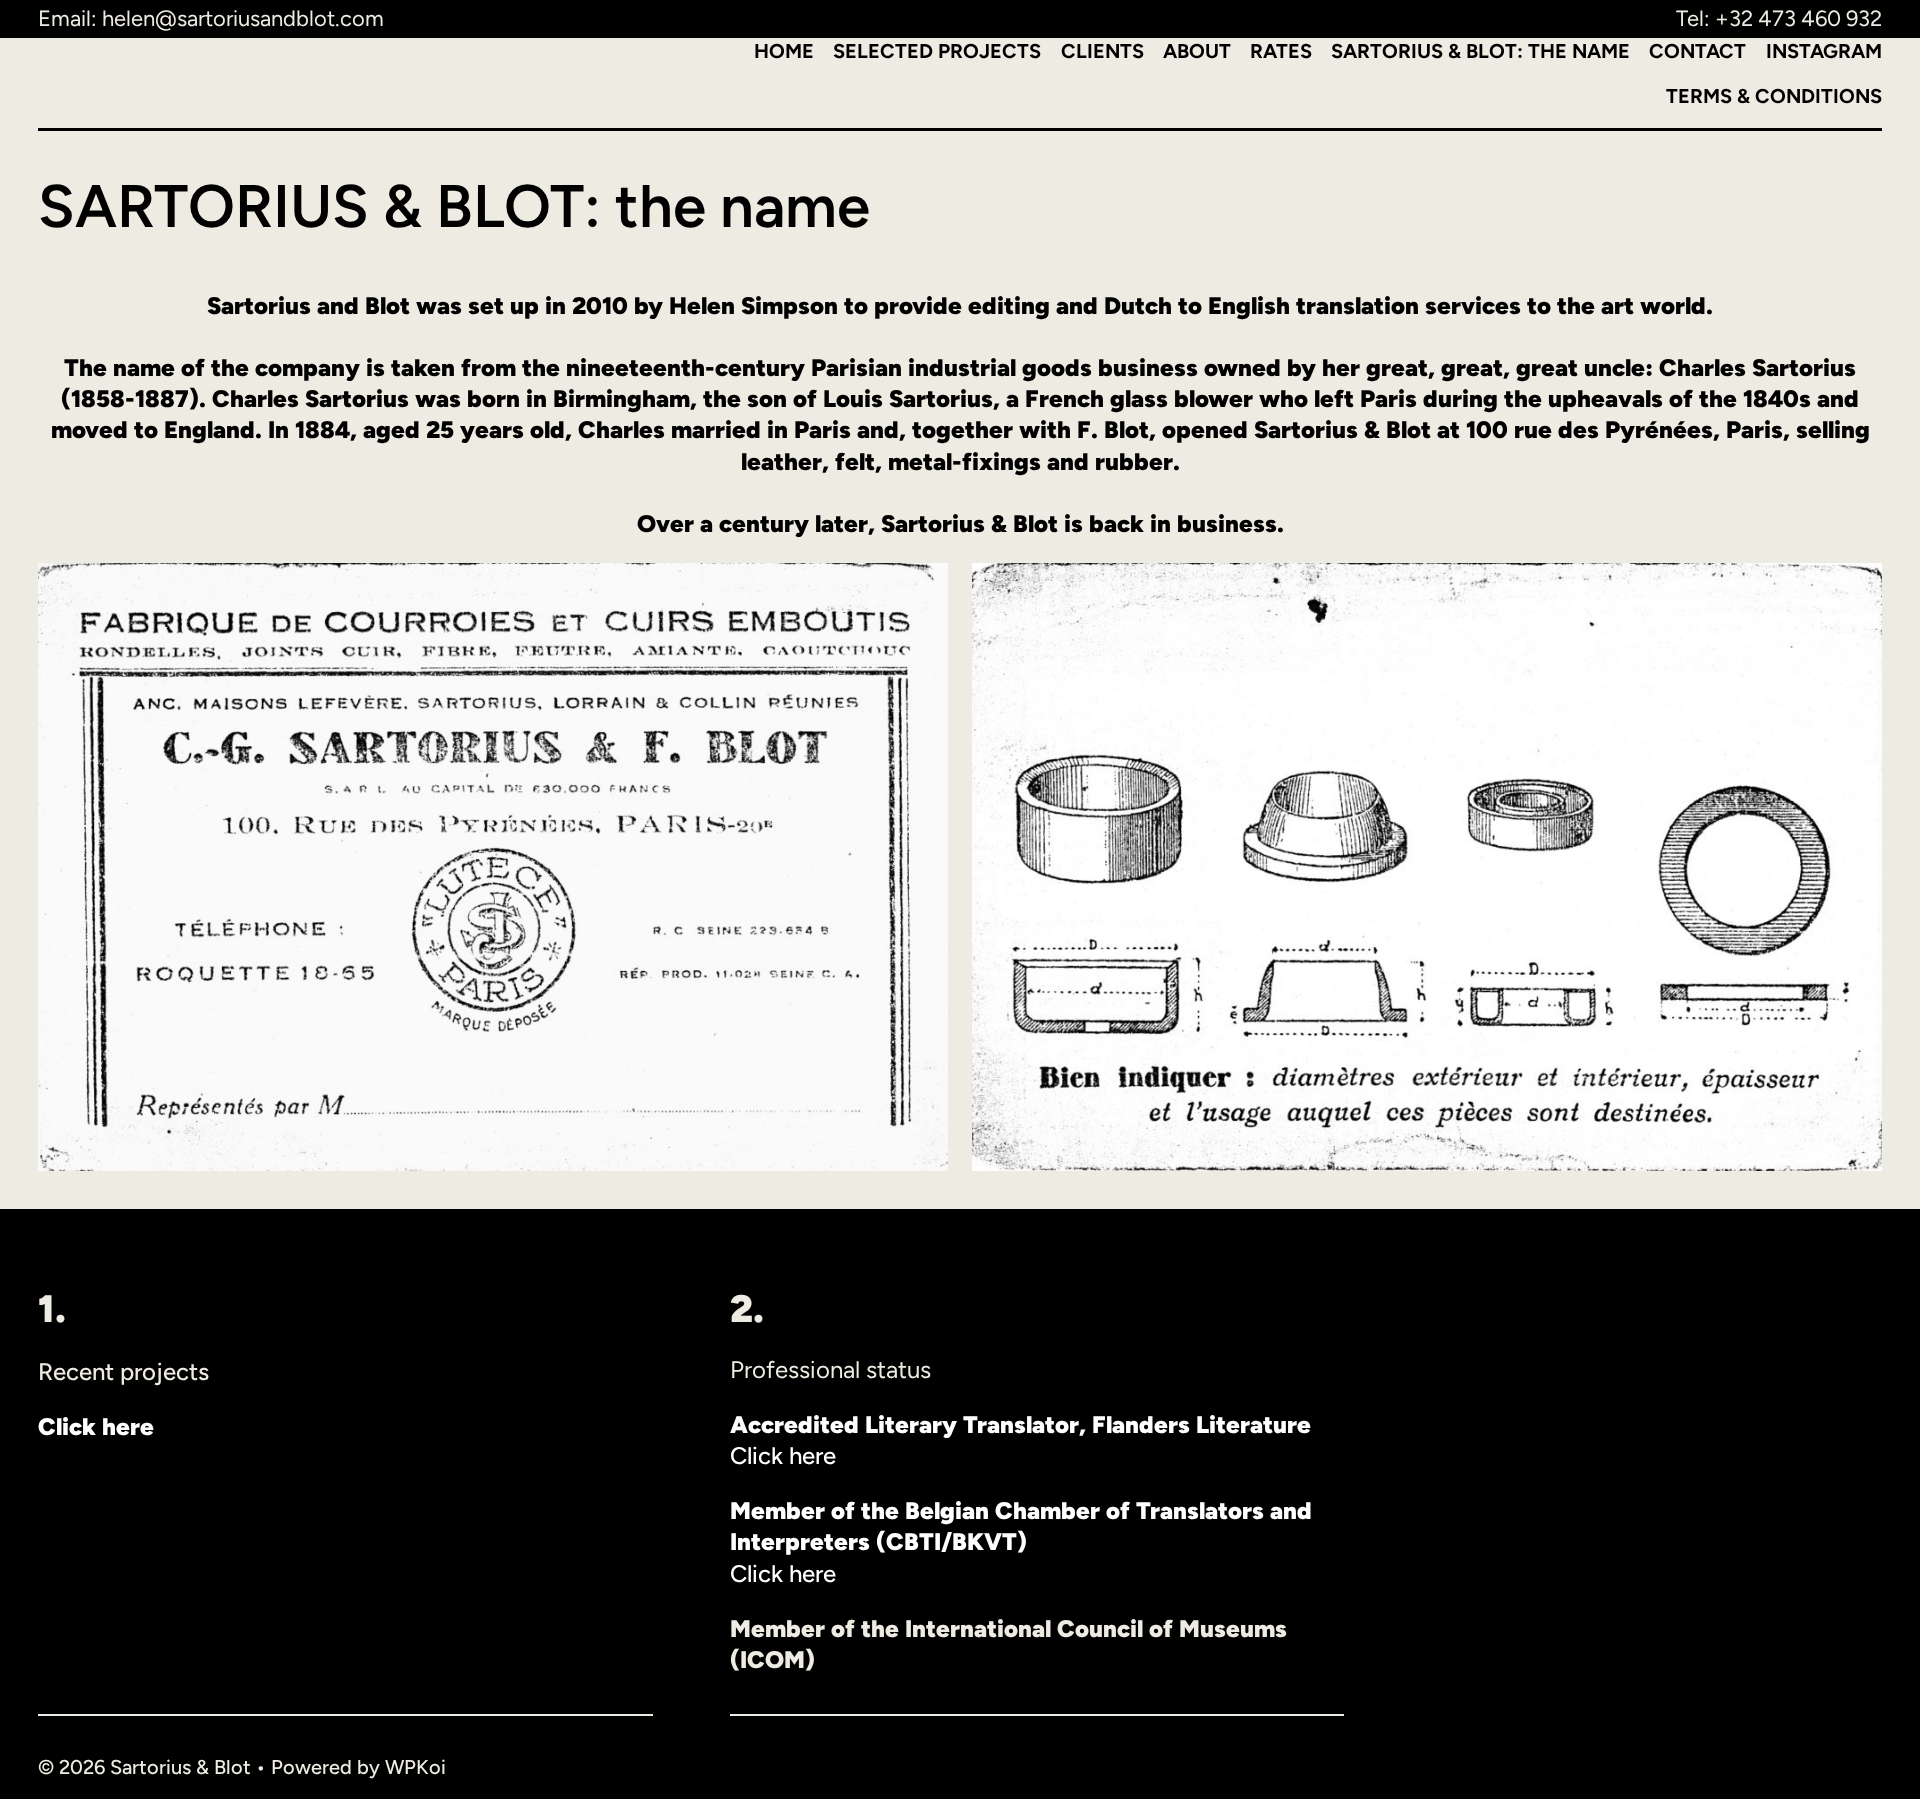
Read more (96, 1481)
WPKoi (415, 1767)
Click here (783, 1455)
